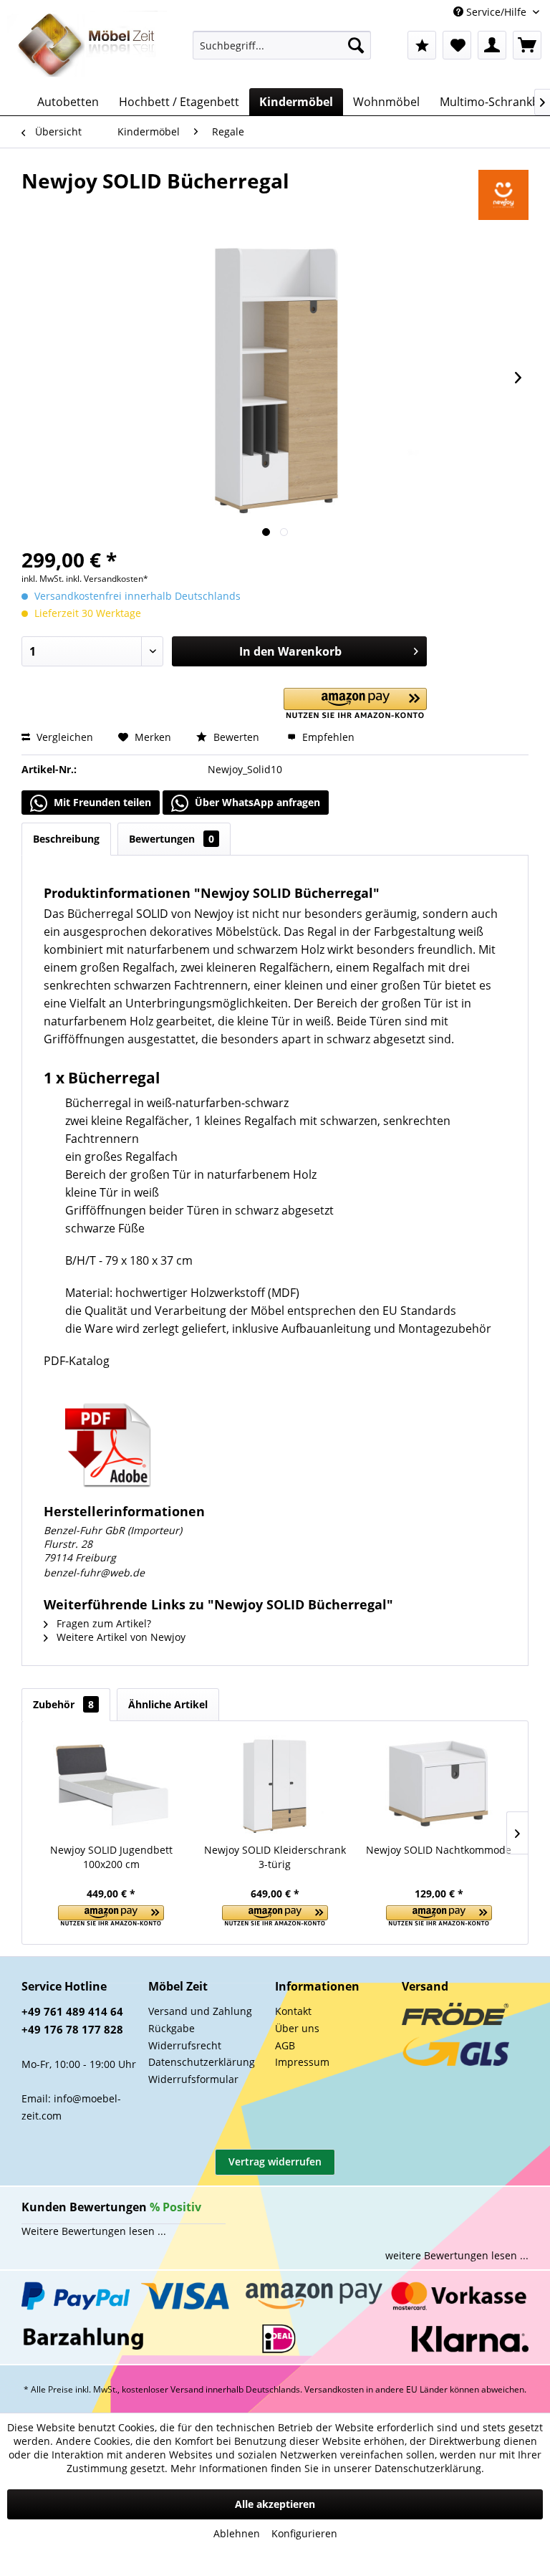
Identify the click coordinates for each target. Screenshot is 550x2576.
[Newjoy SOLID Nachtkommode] (439, 1786)
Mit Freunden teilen (101, 802)
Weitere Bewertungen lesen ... (94, 2231)
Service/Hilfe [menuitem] (496, 12)
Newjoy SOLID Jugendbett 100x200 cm (111, 1857)
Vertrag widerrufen (275, 2161)
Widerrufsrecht (185, 2045)
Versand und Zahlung (200, 2011)
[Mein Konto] (492, 45)
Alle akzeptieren (275, 2504)
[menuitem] (282, 45)
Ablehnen (237, 2533)
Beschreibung (66, 839)
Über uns (297, 2028)
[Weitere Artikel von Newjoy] (503, 195)
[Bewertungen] (422, 45)
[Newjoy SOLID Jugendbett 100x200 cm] (111, 1786)
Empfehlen (327, 737)
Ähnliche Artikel (168, 1704)
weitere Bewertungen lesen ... (457, 2255)
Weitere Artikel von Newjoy (120, 1637)
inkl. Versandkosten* (107, 579)
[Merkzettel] (457, 45)
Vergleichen (63, 737)
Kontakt (293, 2011)
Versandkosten (334, 2389)
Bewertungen (172, 839)
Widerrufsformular (193, 2079)
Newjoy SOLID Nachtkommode (439, 1850)
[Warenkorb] (527, 45)
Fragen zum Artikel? (102, 1623)
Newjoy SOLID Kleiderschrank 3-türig (275, 1857)
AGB (285, 2045)
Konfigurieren (304, 2533)
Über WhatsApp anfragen (256, 802)
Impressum (302, 2062)
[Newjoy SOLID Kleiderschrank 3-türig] (275, 1786)
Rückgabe (172, 2028)
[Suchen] (356, 45)
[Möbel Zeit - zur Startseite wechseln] (87, 46)
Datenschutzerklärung (202, 2062)
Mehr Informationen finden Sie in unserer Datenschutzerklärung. (327, 2468)
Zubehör (63, 1704)
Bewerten (236, 737)
